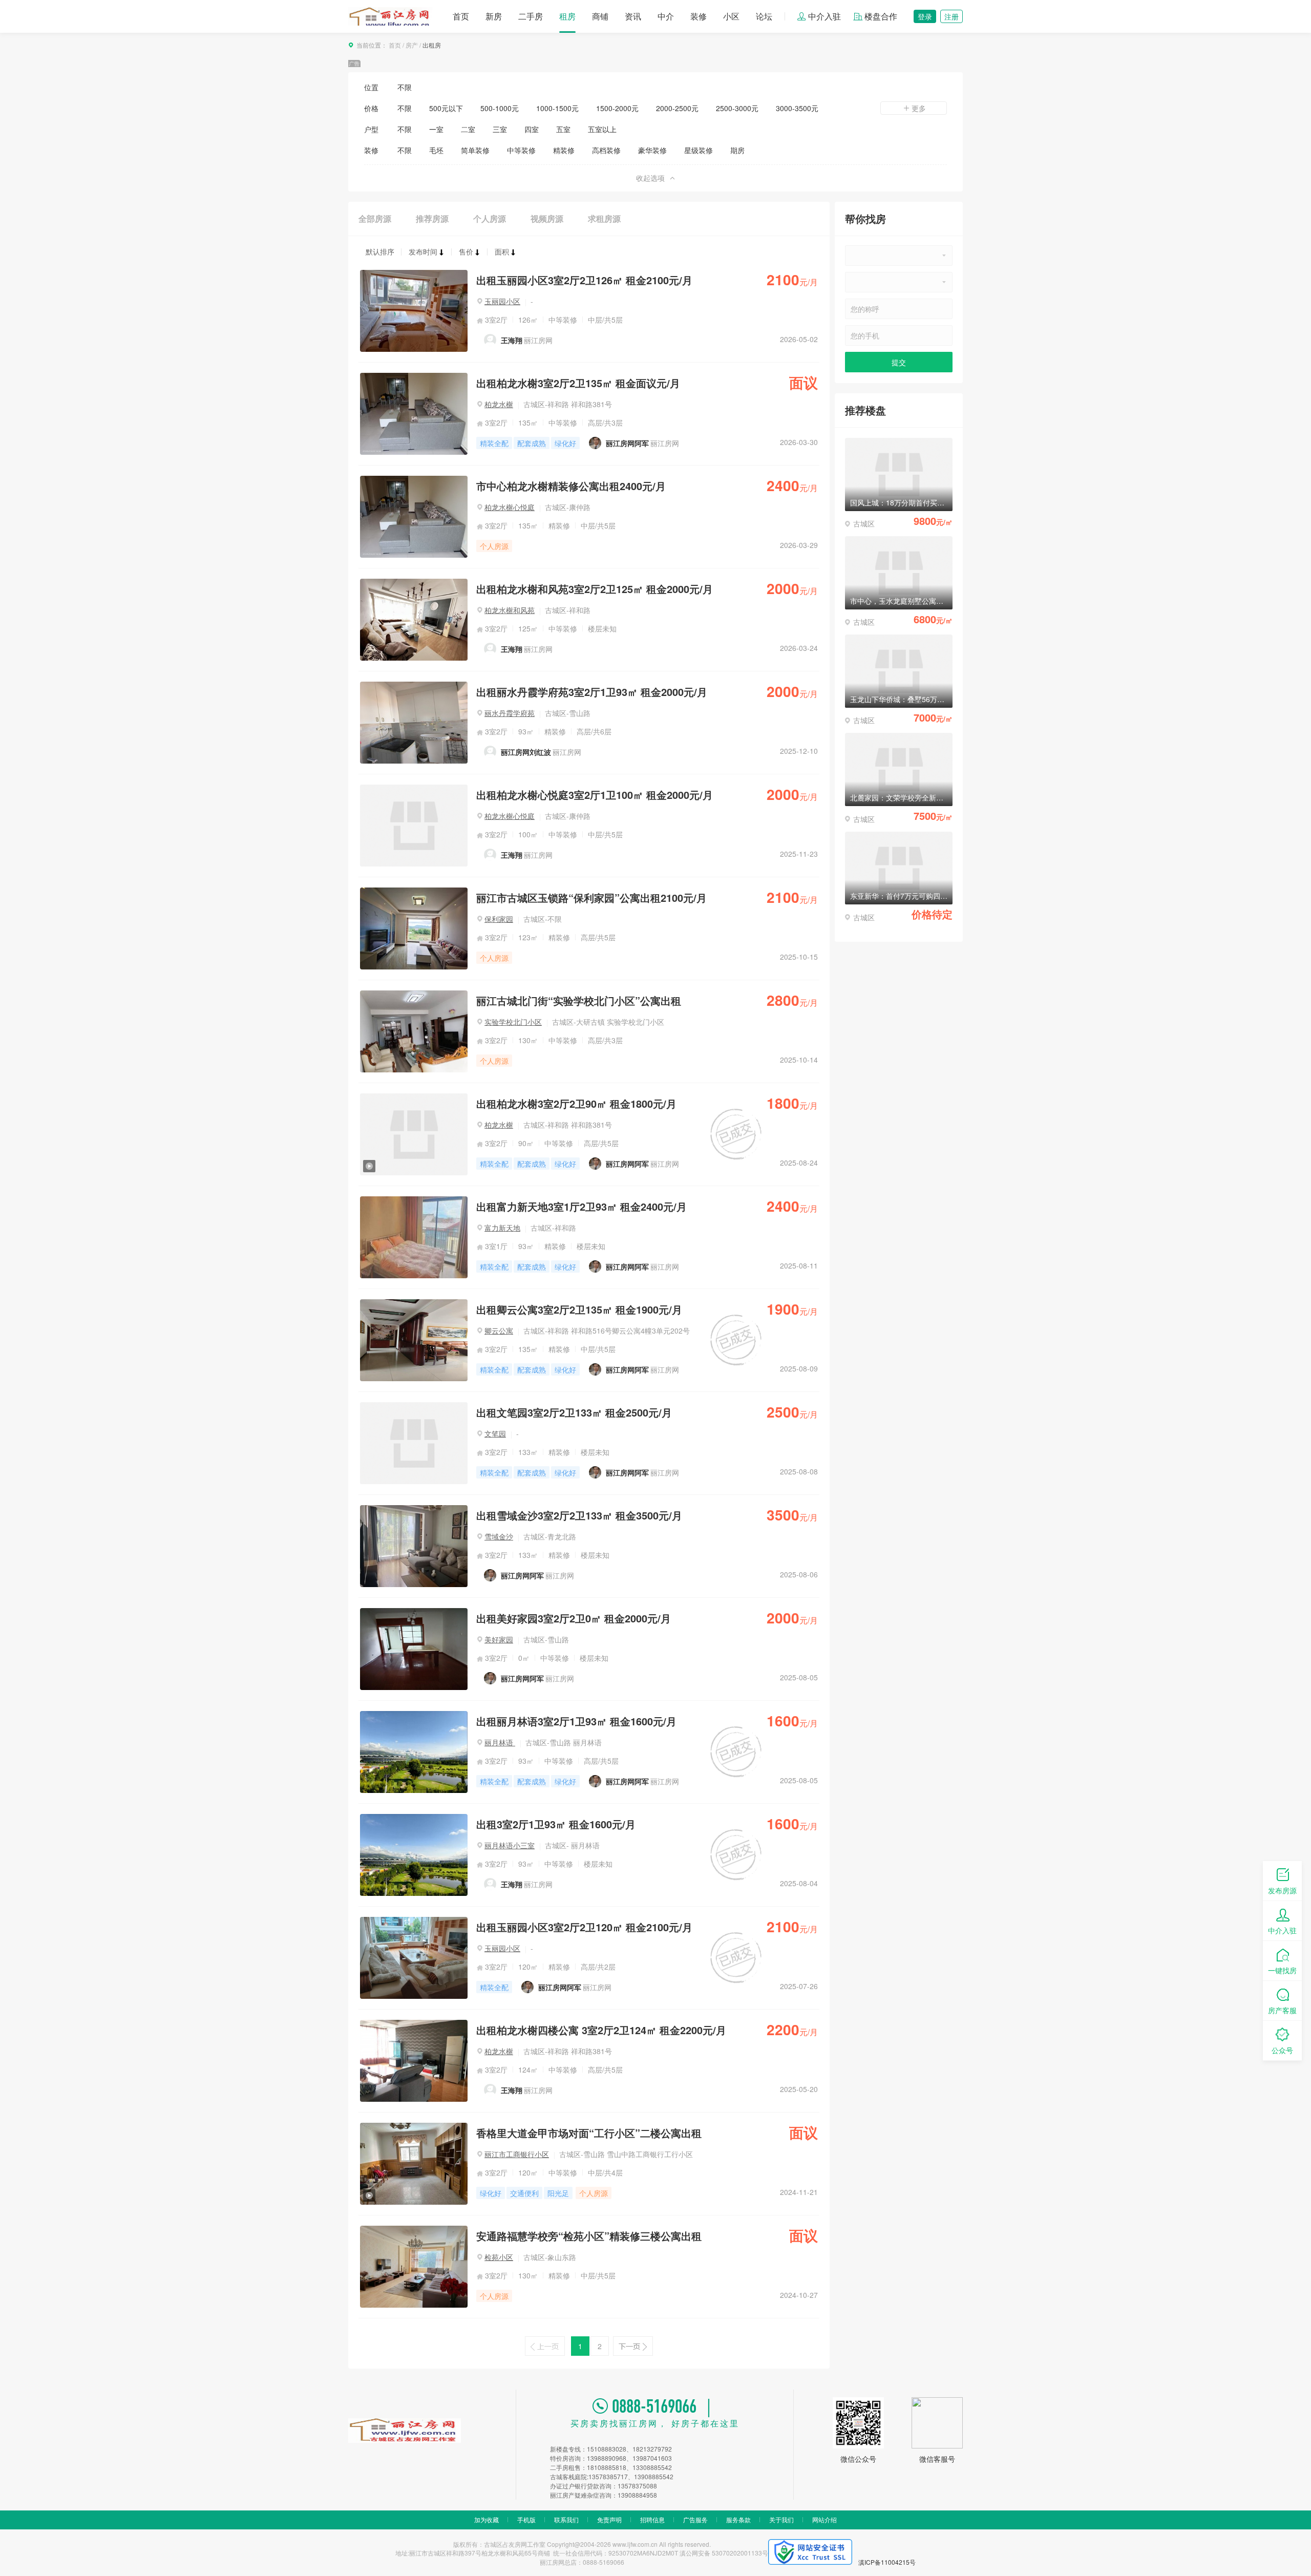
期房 (737, 150)
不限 (405, 87)
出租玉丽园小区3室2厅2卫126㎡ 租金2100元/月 (584, 280)
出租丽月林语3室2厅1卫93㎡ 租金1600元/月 (576, 1721)
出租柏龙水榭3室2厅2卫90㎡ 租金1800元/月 (576, 1103)
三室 (500, 129)
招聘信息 (652, 2519)
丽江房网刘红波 (526, 752)
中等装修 (521, 150)
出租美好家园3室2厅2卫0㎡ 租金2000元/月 (574, 1618)
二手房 (531, 16)
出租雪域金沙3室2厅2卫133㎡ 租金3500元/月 (579, 1515)
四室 (532, 129)
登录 (925, 16)
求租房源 (604, 218)
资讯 (633, 16)
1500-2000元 (617, 108)
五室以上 (602, 129)
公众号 (1282, 2050)
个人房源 (490, 218)
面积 (502, 251)
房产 (412, 45)
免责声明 (609, 2519)
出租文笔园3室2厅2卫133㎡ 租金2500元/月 (574, 1412)
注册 (951, 16)
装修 (699, 16)
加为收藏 (487, 2519)
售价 (466, 251)
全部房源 (375, 218)
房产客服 (1282, 2010)
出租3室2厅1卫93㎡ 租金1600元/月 (556, 1824)
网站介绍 (824, 2519)
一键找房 (1282, 1970)
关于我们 (781, 2519)
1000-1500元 (557, 108)
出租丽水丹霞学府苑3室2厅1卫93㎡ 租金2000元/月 (592, 692)
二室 (468, 129)
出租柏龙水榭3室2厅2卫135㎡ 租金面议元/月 (578, 383)
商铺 (600, 16)
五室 (563, 129)
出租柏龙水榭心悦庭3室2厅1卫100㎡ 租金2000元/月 (595, 795)
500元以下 (446, 108)
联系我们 (566, 2519)
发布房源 (1282, 1890)
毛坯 (436, 150)
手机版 (526, 2519)
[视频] (414, 1098)
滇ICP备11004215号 (887, 2562)
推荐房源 (432, 218)
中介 (666, 16)
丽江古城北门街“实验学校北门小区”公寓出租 (579, 1000)
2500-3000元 (737, 108)
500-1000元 (500, 108)
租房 (567, 16)
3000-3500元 (797, 108)
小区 (731, 16)
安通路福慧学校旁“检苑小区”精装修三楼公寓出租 (589, 2236)
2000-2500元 (677, 108)
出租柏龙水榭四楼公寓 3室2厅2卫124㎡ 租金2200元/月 (601, 2030)
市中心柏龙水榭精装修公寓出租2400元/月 (571, 486)
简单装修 (475, 150)
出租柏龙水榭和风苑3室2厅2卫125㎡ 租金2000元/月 (595, 589)
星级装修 (699, 150)
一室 (436, 129)
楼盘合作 (881, 16)
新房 (494, 16)
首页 (461, 16)
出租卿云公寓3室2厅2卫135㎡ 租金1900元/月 (579, 1309)
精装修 (564, 150)
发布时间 (423, 251)
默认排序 (380, 251)
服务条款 (738, 2519)
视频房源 (547, 218)
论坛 (764, 16)
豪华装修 (652, 150)
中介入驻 (824, 16)
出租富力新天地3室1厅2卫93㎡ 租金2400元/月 (582, 1206)
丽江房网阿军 (627, 443)
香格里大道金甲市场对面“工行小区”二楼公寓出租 (589, 2133)
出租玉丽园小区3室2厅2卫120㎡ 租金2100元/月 (584, 1927)
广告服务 (695, 2519)
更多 (919, 108)
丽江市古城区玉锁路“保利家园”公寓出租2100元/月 (591, 898)
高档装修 (606, 150)
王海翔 (512, 340)
